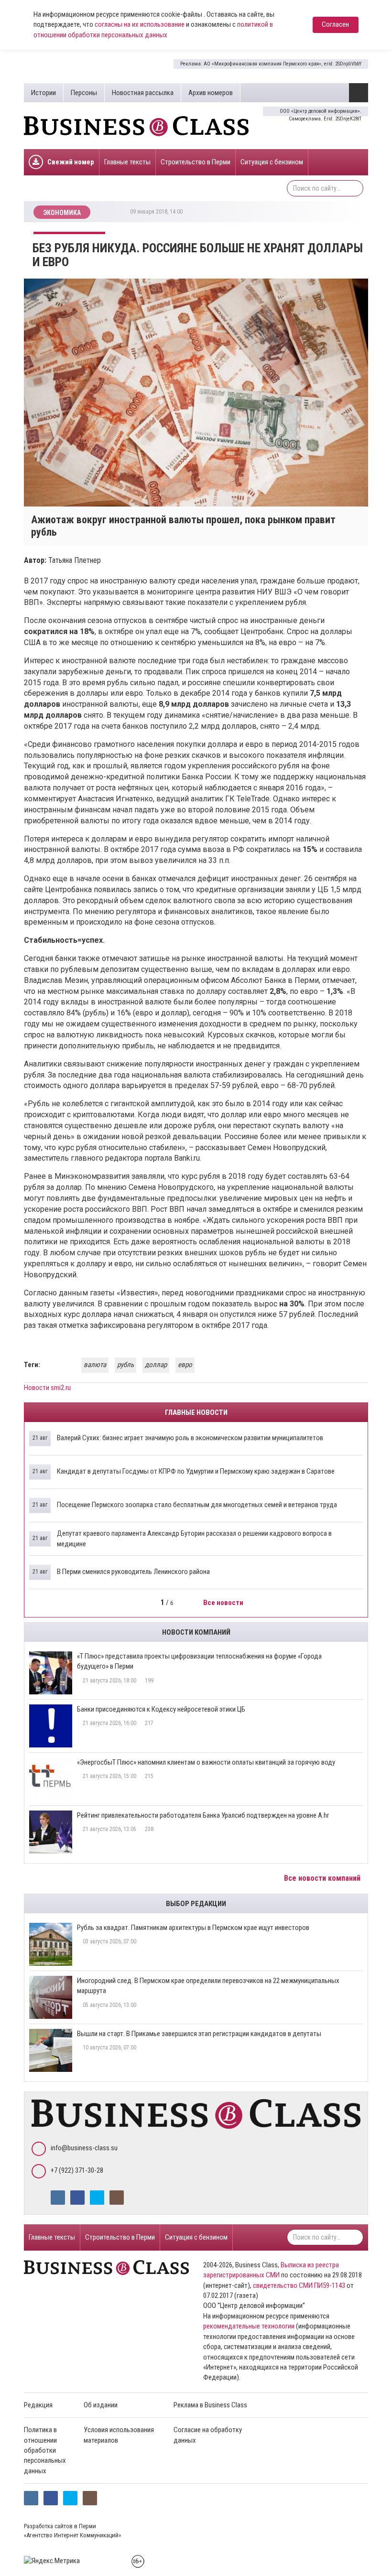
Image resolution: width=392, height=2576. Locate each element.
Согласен (335, 24)
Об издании (101, 2405)
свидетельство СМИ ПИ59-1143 (299, 2285)
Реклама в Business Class (210, 2405)
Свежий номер (71, 162)
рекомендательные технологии (249, 2326)
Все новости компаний (323, 1878)
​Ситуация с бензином (272, 162)
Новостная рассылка (143, 93)
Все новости (224, 1603)
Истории (44, 93)
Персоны (84, 93)
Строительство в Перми (196, 162)
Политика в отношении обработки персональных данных (45, 2450)
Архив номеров (211, 93)
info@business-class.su (84, 2148)
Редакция (38, 2405)
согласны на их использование (140, 24)
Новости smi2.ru (47, 1388)
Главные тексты (127, 162)
